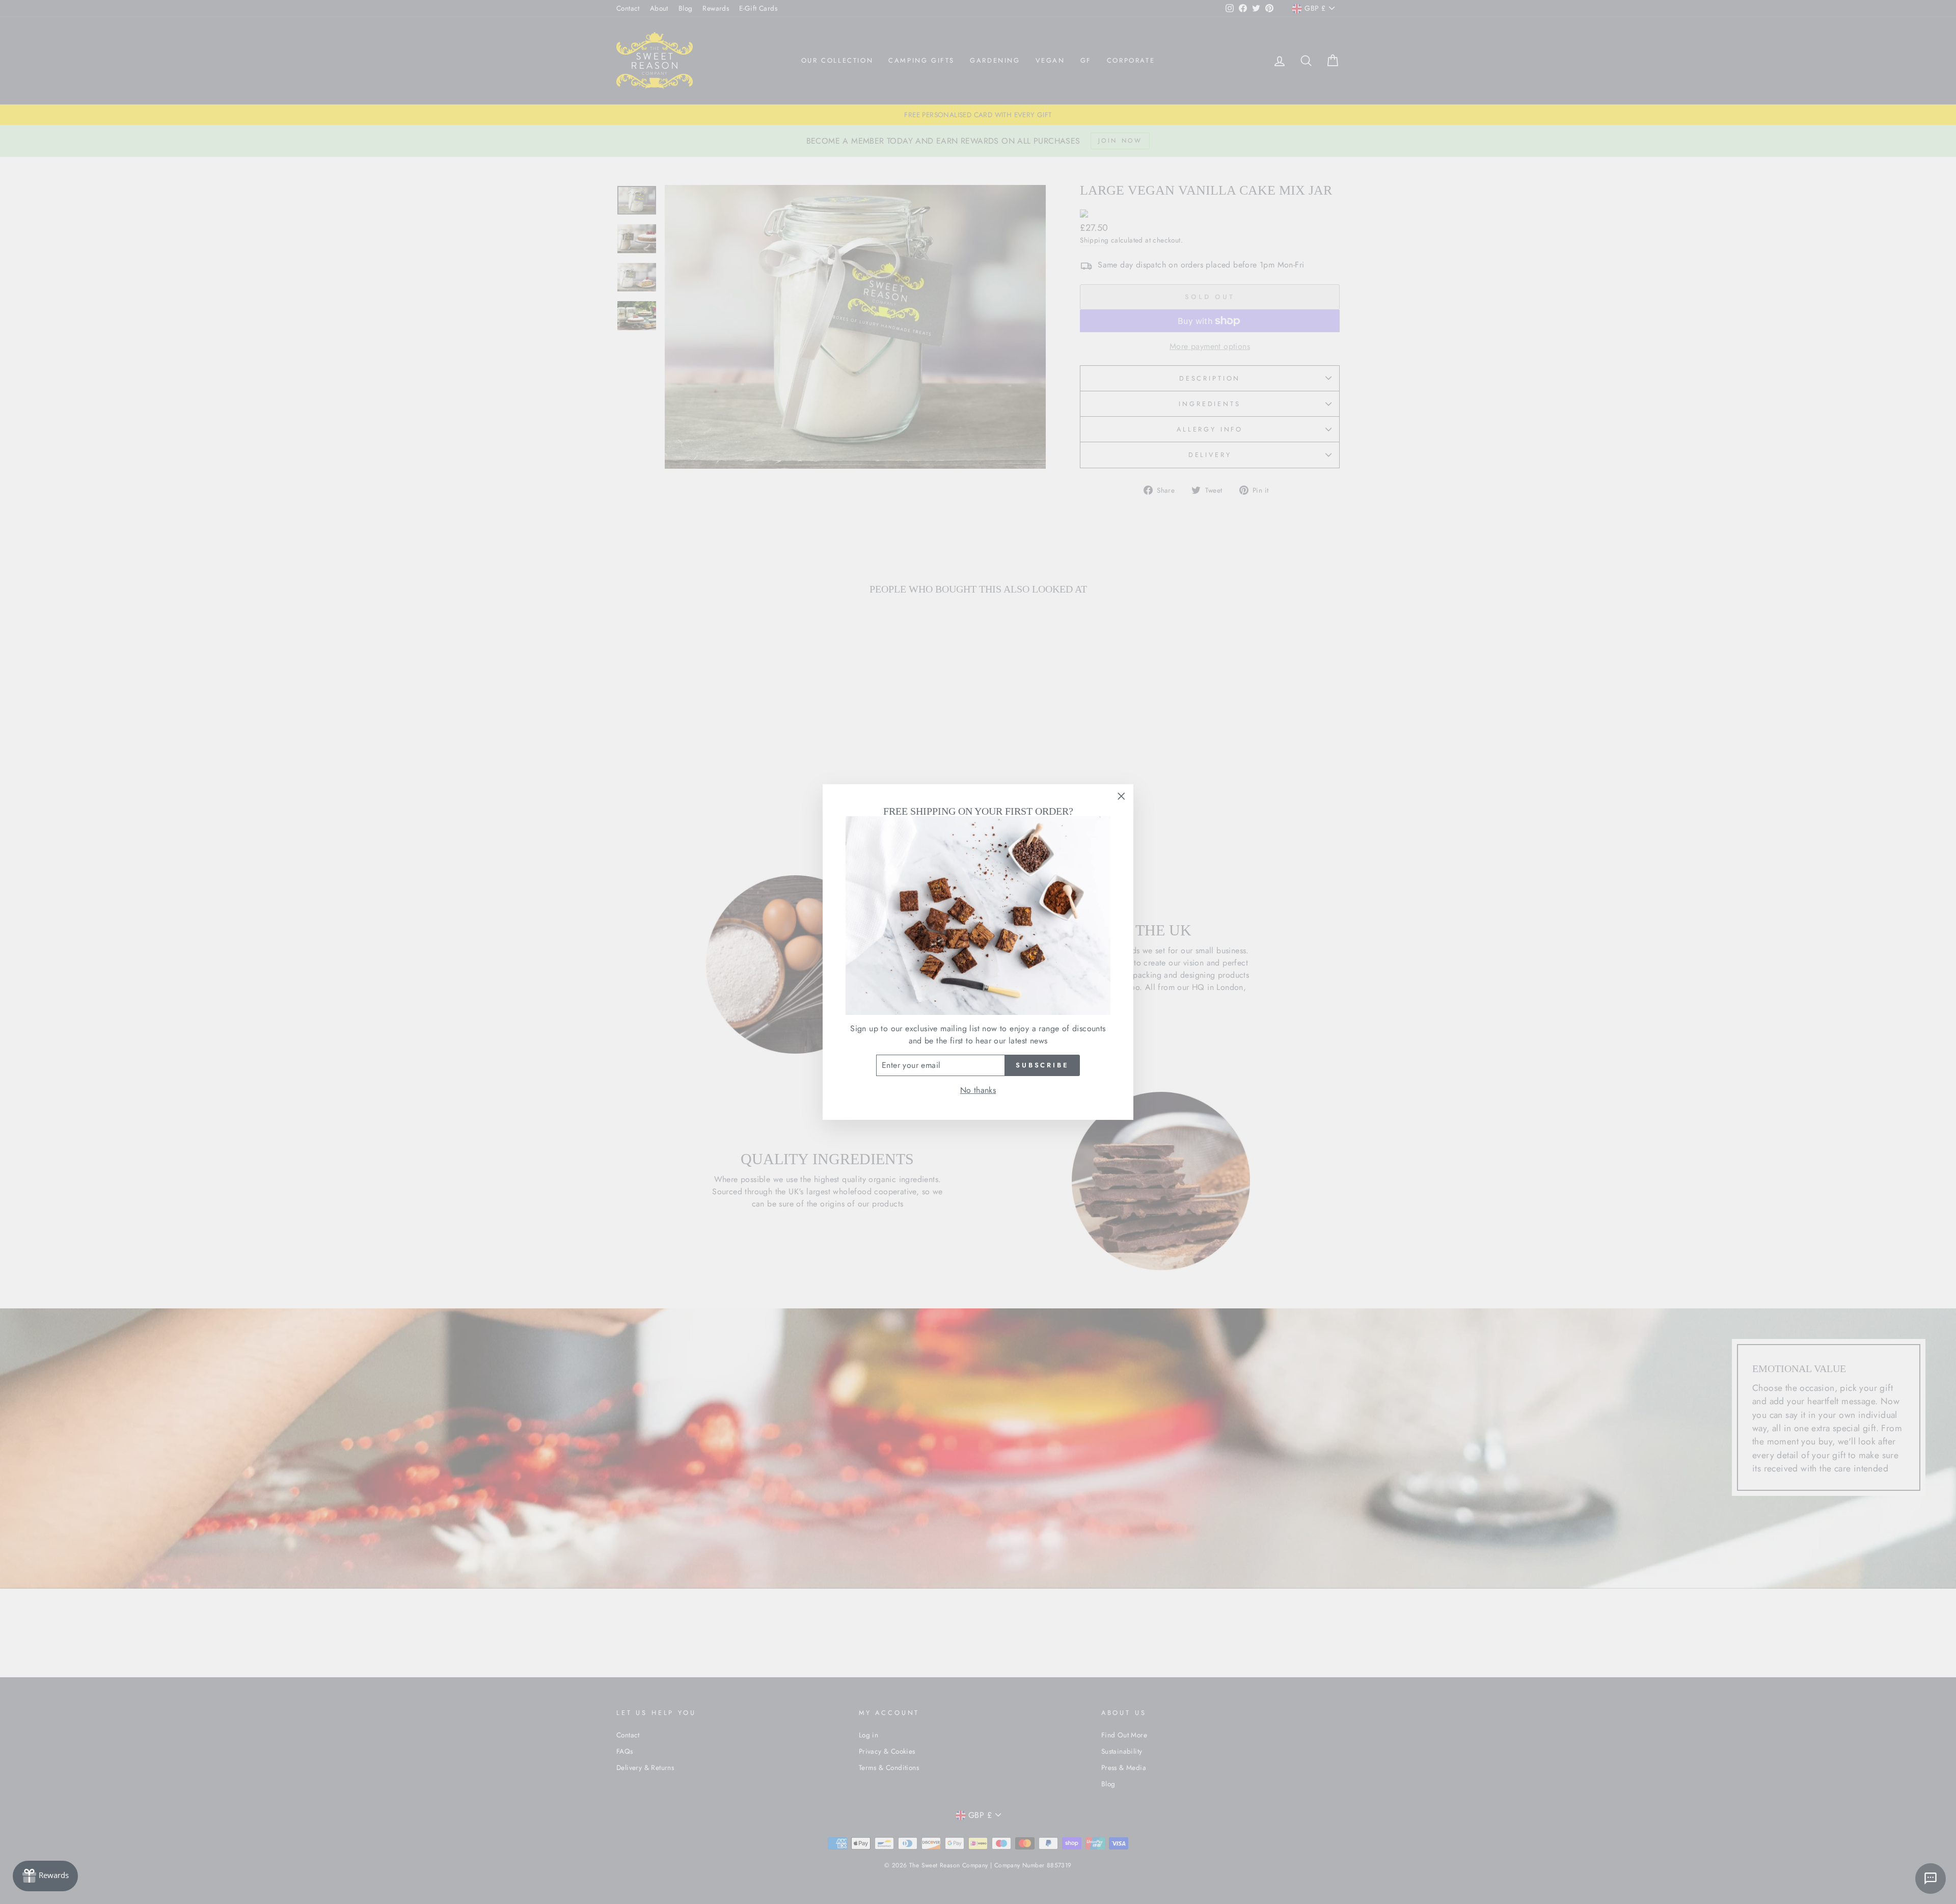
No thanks (978, 1090)
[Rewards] (45, 1876)
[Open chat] (1931, 1879)
